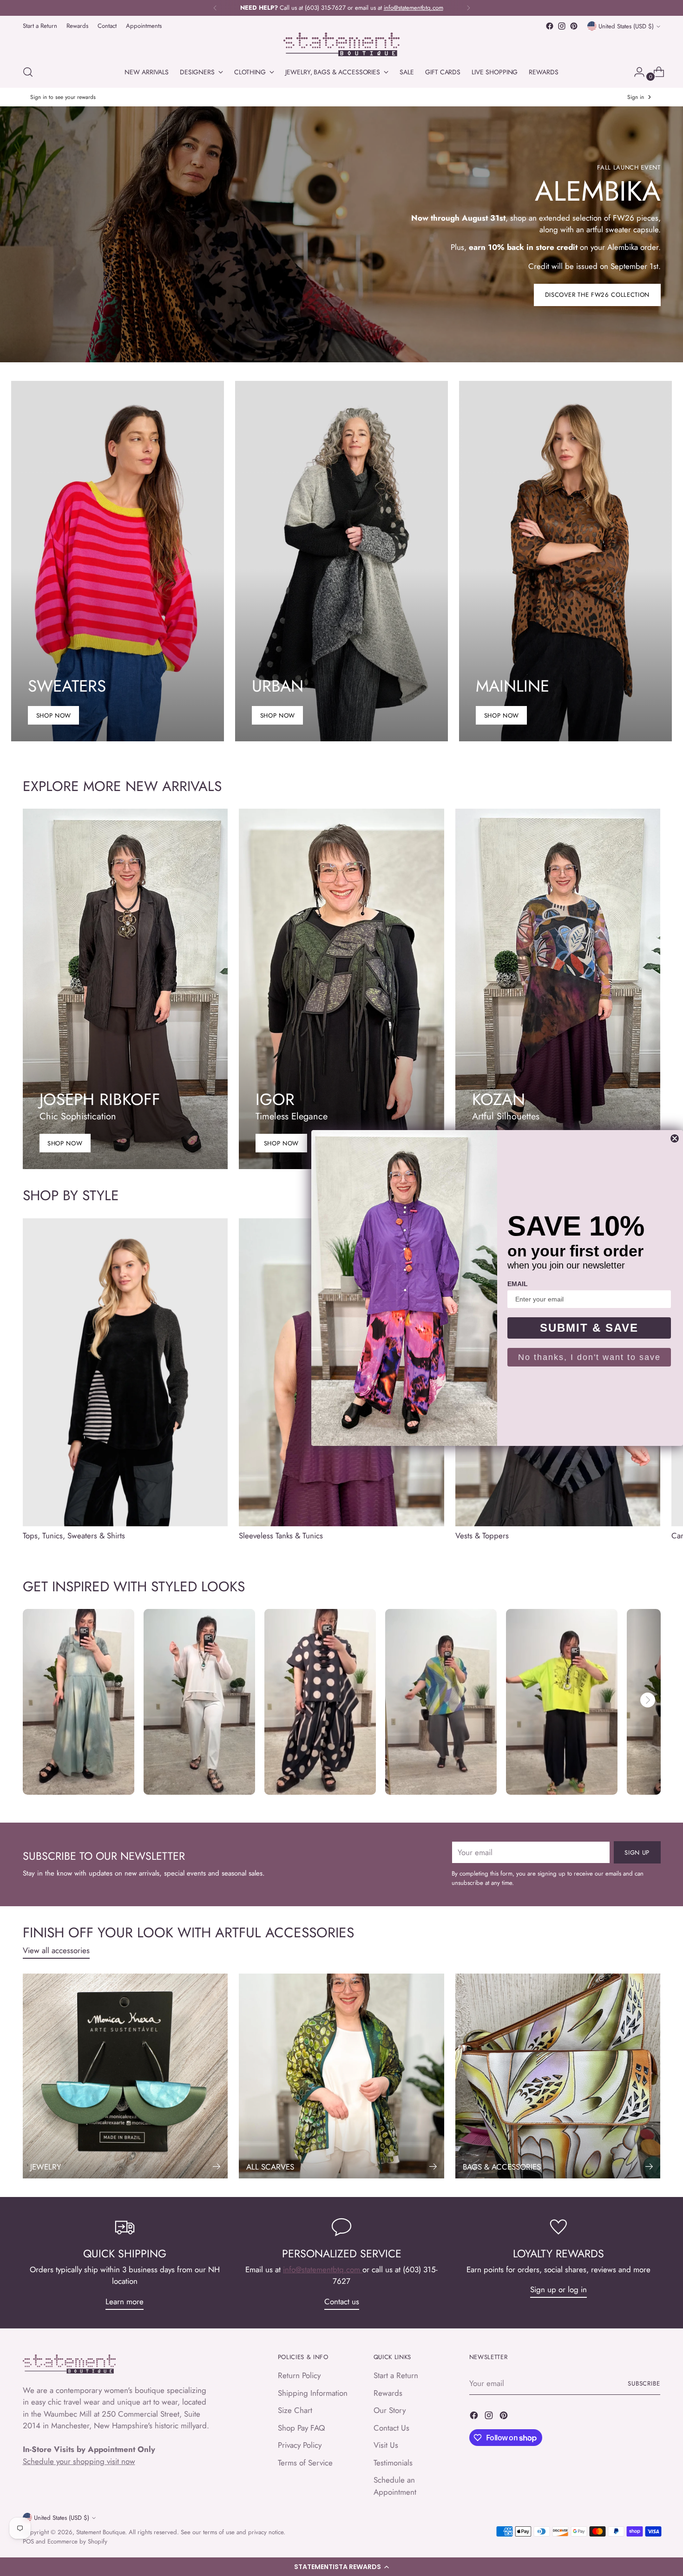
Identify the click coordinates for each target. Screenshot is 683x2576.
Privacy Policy (300, 2445)
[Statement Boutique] (341, 44)
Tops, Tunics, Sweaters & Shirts (74, 1536)
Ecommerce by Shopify (77, 2541)
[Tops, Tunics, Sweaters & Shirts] (125, 1372)
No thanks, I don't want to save (589, 1357)
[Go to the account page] (636, 72)
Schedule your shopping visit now (79, 2461)
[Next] (468, 8)
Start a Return (396, 2375)
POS (28, 2541)
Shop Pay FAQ (301, 2428)
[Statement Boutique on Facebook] (550, 26)
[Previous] (215, 8)
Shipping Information (313, 2393)
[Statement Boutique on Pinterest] (574, 26)
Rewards (388, 2393)
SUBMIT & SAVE (589, 1328)
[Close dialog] (675, 1138)
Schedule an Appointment (395, 2486)
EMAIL (518, 1284)
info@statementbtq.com (323, 2269)
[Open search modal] (28, 72)
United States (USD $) (626, 26)
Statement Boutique (101, 2532)
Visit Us (386, 2445)
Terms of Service (305, 2463)
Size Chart (295, 2410)
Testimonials (393, 2463)
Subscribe (644, 2383)
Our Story (390, 2410)
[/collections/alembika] (341, 234)
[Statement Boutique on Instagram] (562, 26)
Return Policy (299, 2375)
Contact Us (391, 2428)
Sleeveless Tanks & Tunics (281, 1536)
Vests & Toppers (482, 1536)
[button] (341, 2567)
